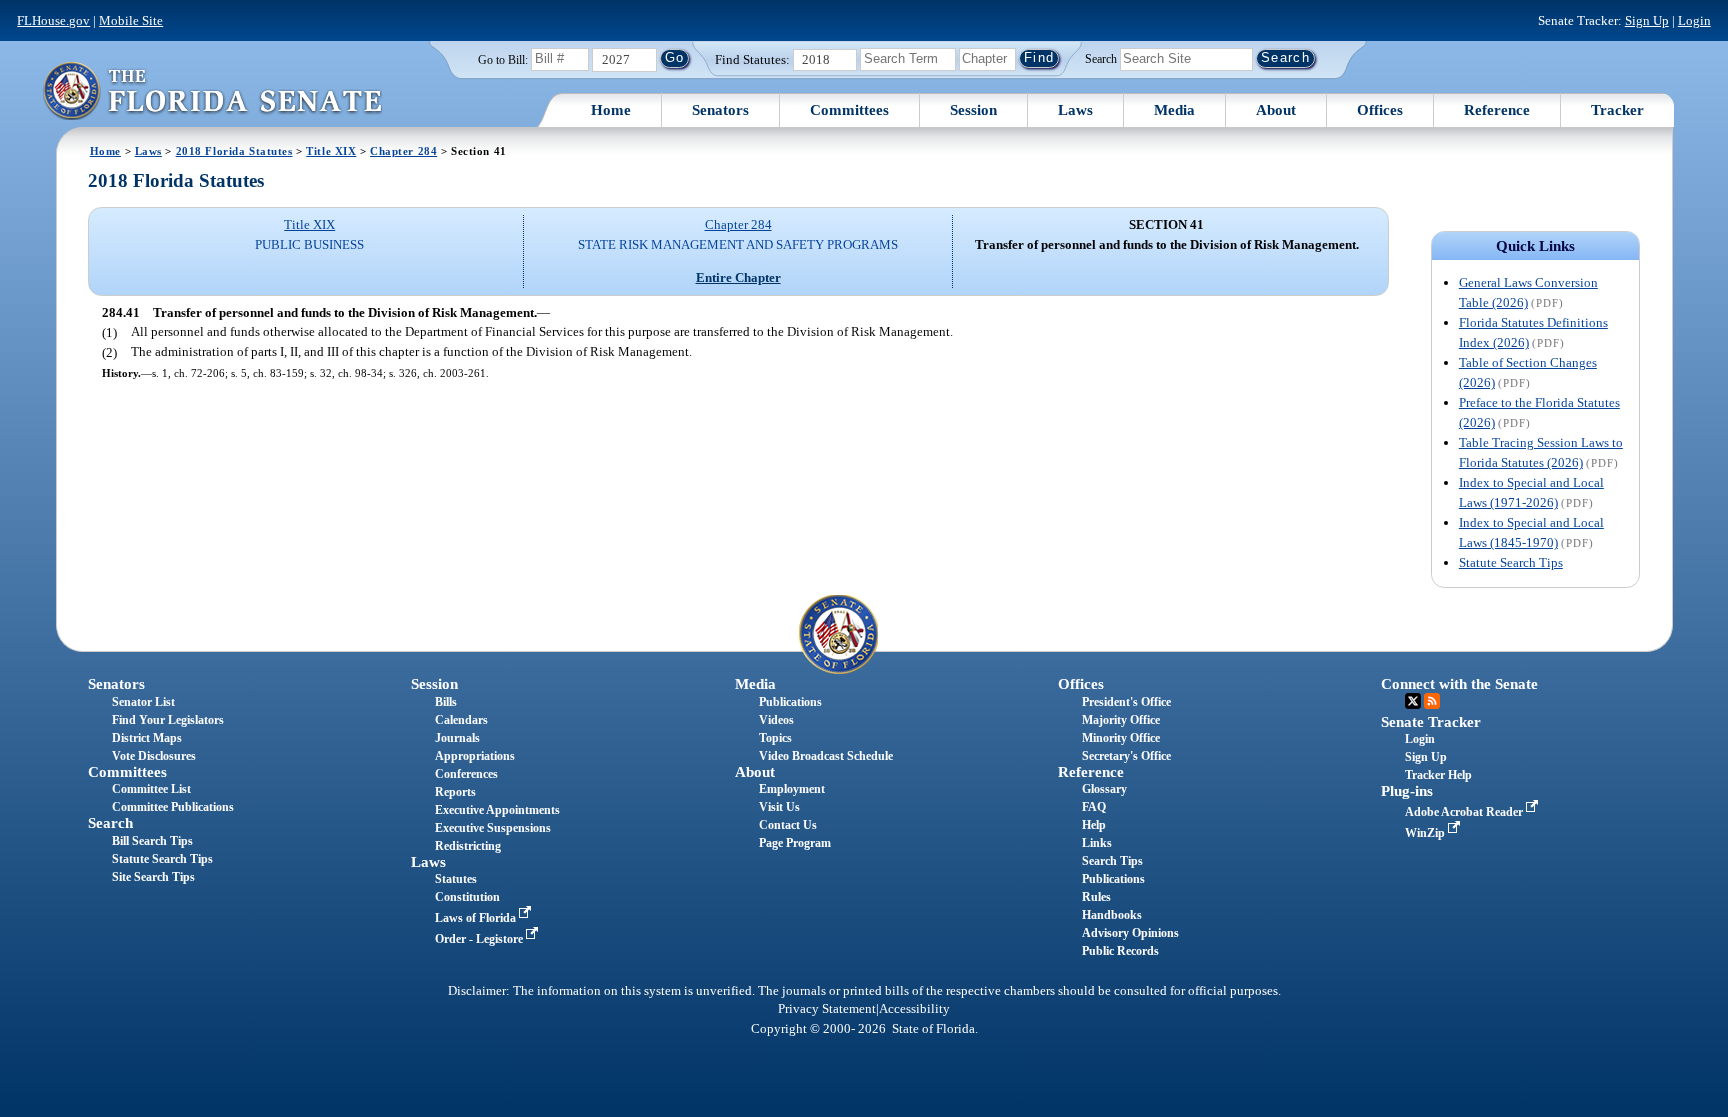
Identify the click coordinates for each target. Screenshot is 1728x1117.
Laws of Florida (477, 918)
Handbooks (1112, 915)
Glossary (1104, 789)
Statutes (456, 879)
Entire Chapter (738, 277)
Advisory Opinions (1130, 933)
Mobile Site (131, 20)
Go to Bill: (503, 60)
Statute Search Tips (1511, 562)
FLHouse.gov (53, 20)
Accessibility (914, 1009)
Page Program (795, 843)
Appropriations (475, 756)
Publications (790, 702)
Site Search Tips (153, 877)
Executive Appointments (497, 810)
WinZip (1426, 833)
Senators (720, 110)
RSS (1432, 701)
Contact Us (788, 825)
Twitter (1413, 701)
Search (1101, 58)
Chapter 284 (403, 151)
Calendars (461, 720)
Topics (775, 738)
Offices (1380, 110)
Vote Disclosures (154, 756)
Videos (776, 720)
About (1276, 110)
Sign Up (1647, 20)
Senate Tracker (1431, 722)
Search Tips (1112, 861)
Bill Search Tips (152, 841)
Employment (792, 789)
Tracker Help (1438, 775)
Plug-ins (1407, 791)
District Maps (147, 738)
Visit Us (779, 807)
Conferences (466, 774)
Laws (1075, 110)
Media (1174, 110)
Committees (849, 110)
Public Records (1120, 951)
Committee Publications (173, 807)
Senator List (143, 702)
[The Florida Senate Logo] (212, 90)
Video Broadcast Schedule (826, 756)
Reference (1497, 110)
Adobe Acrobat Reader (1465, 812)
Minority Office (1121, 738)
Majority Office (1121, 720)
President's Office (1126, 702)
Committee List (151, 789)
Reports (455, 792)
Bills (446, 702)
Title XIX (331, 151)
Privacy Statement (827, 1009)
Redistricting (468, 846)
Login (1694, 20)
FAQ (1094, 807)
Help (1094, 825)
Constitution (467, 897)
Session (973, 110)
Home (611, 110)
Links (1097, 843)
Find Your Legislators (168, 720)
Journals (457, 738)
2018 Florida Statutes (234, 151)
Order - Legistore (480, 939)
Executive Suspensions (493, 828)
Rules (1096, 897)
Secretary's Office (1126, 756)
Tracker (1617, 110)
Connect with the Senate (1459, 684)
